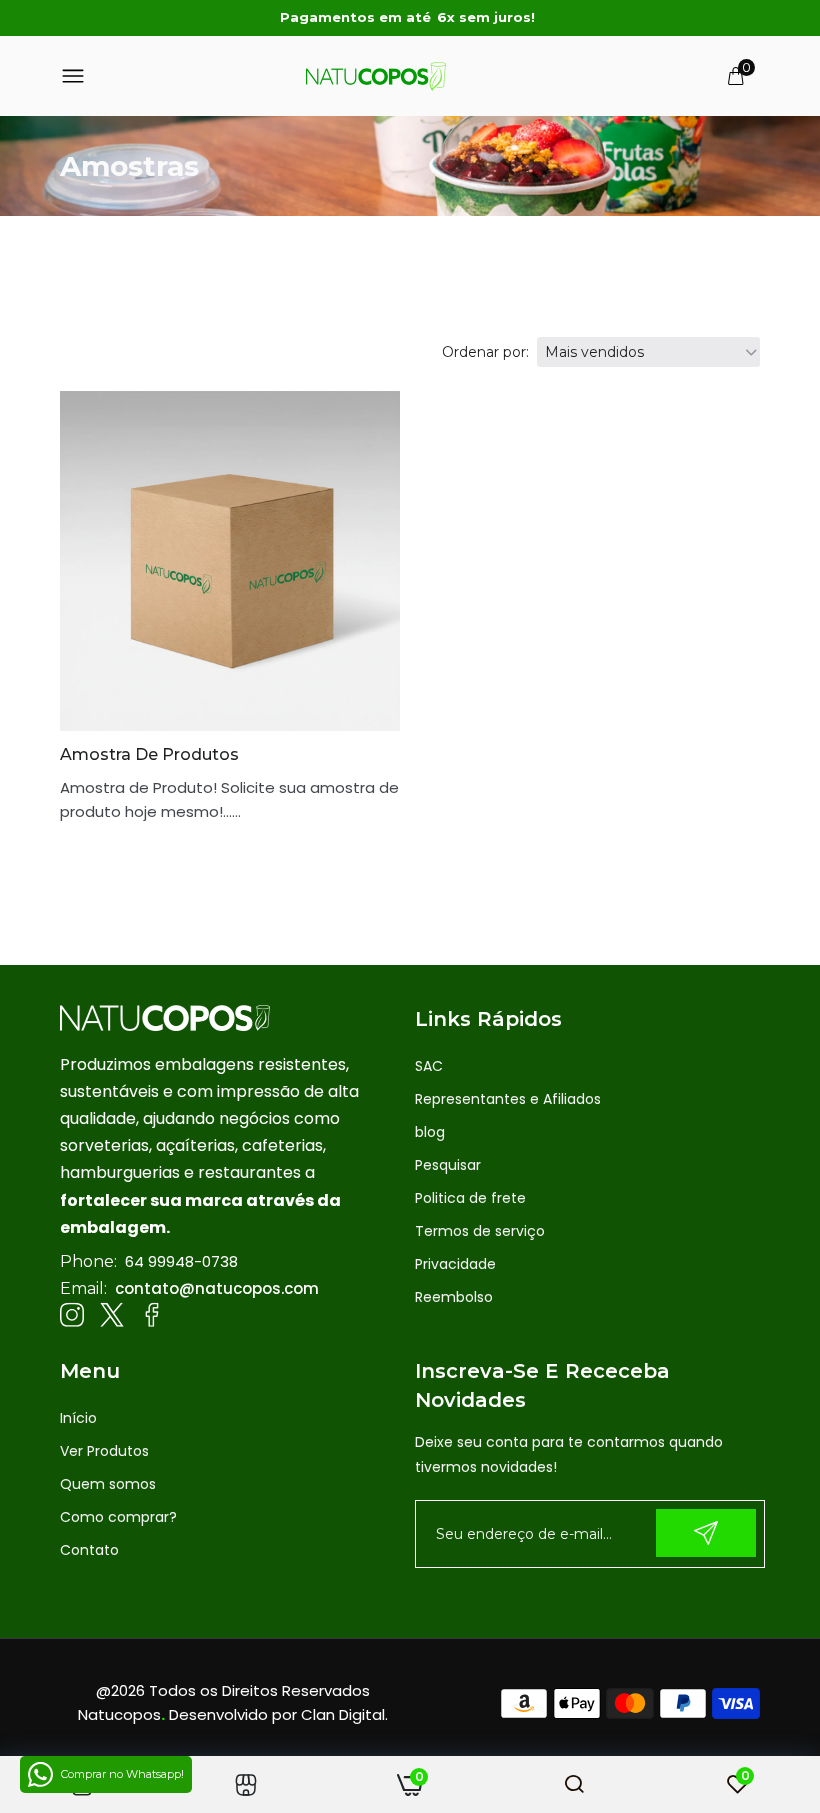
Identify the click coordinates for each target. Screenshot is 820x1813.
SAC (429, 1066)
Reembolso (454, 1297)
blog (430, 1132)
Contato (89, 1550)
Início (78, 1418)
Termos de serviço (480, 1231)
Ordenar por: (485, 352)
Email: (83, 1288)
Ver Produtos (104, 1451)
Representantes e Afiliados (508, 1099)
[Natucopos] (376, 75)
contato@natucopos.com (217, 1288)
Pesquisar (448, 1165)
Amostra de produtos (149, 754)
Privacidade (455, 1264)
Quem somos (108, 1484)
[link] (246, 1784)
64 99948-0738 (181, 1261)
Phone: (88, 1261)
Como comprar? (118, 1517)
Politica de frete (470, 1198)
